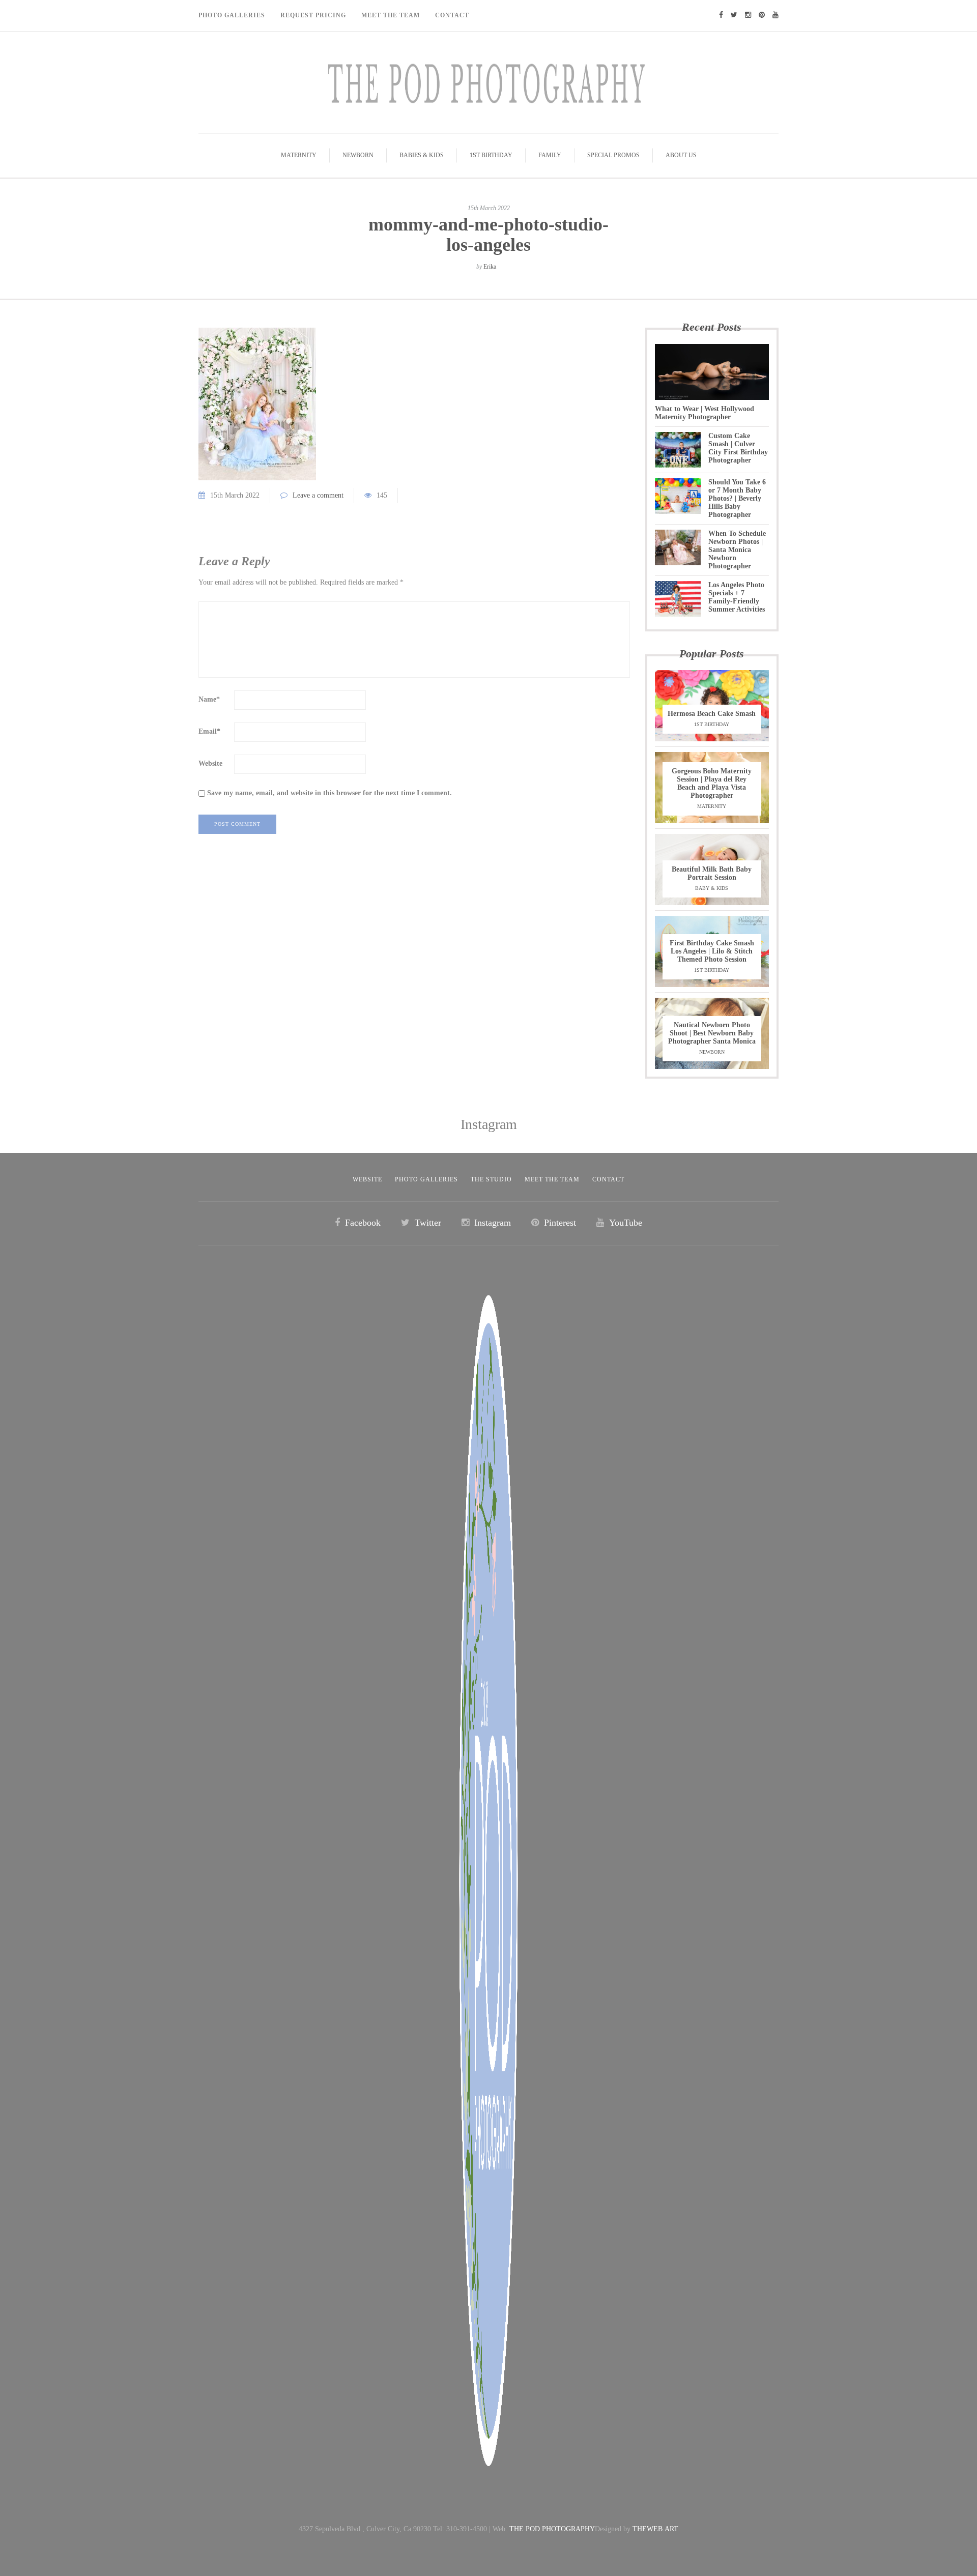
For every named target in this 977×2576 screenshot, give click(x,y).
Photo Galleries (232, 15)
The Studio (491, 1179)
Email (209, 731)
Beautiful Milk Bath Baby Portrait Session (712, 873)
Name (209, 699)
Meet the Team (552, 1179)
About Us (681, 155)
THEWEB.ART (655, 2529)
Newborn (358, 155)
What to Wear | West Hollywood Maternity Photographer (705, 413)
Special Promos (613, 155)
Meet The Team (391, 15)
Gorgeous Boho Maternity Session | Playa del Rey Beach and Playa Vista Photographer (712, 783)
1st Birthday (491, 155)
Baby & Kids (712, 888)
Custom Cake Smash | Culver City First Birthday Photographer (738, 448)
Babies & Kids (422, 155)
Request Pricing (313, 15)
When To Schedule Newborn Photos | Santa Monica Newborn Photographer (737, 550)
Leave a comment (318, 495)
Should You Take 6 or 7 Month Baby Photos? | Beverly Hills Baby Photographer (737, 498)
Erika (490, 267)
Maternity (299, 155)
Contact (452, 15)
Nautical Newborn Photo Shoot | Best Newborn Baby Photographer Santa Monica (712, 1033)
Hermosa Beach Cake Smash (712, 714)
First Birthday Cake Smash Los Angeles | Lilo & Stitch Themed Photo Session (712, 951)
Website (210, 763)
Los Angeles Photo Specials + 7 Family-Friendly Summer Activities (737, 597)
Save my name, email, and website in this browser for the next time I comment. (329, 793)
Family (550, 155)
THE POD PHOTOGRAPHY (552, 2529)
